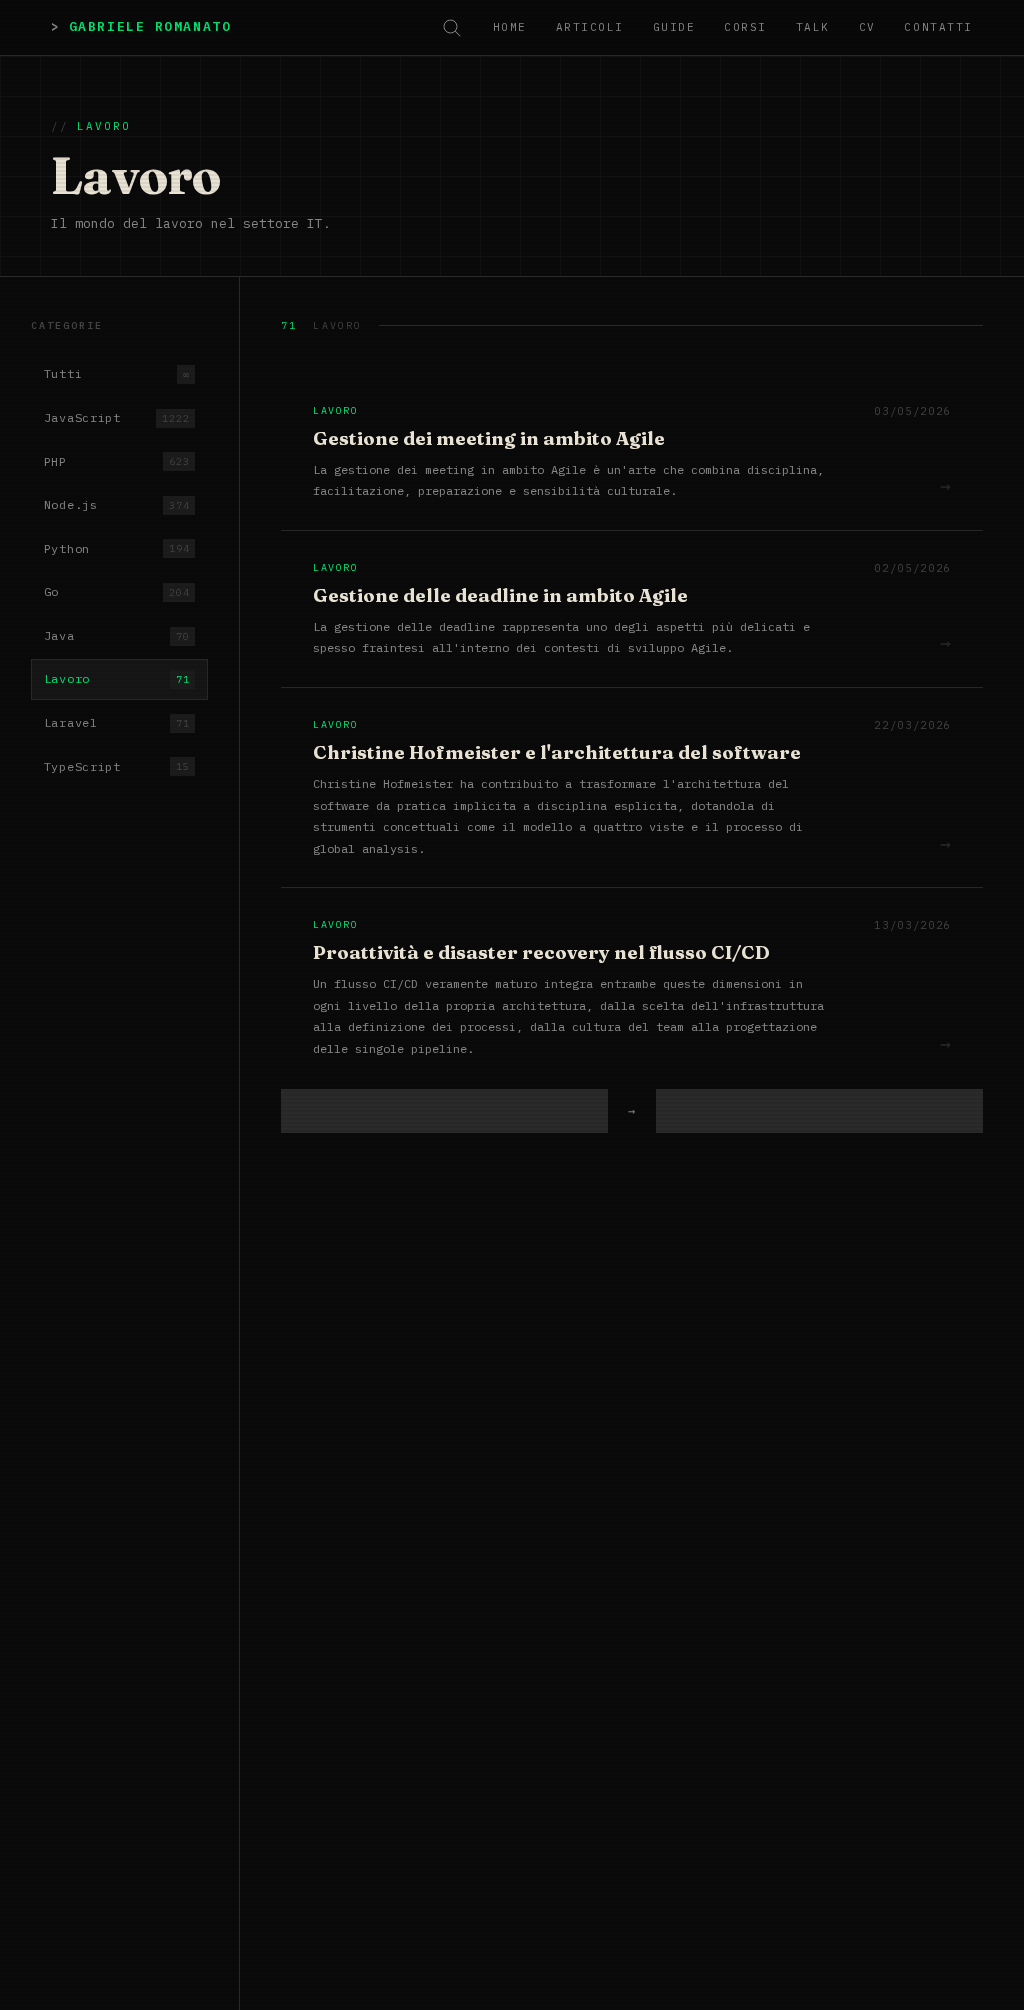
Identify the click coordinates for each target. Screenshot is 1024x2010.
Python (117, 548)
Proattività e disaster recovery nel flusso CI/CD (541, 952)
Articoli (590, 27)
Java (117, 635)
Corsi (745, 27)
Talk (813, 27)
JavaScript (117, 417)
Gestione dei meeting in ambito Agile (489, 438)
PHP (117, 461)
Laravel (117, 722)
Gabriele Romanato (150, 26)
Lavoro (117, 678)
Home (510, 27)
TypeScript (117, 766)
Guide (674, 27)
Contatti (938, 27)
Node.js (117, 504)
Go (117, 591)
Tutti (117, 373)
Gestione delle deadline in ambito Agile (500, 595)
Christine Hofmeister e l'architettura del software (557, 752)
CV (867, 27)
